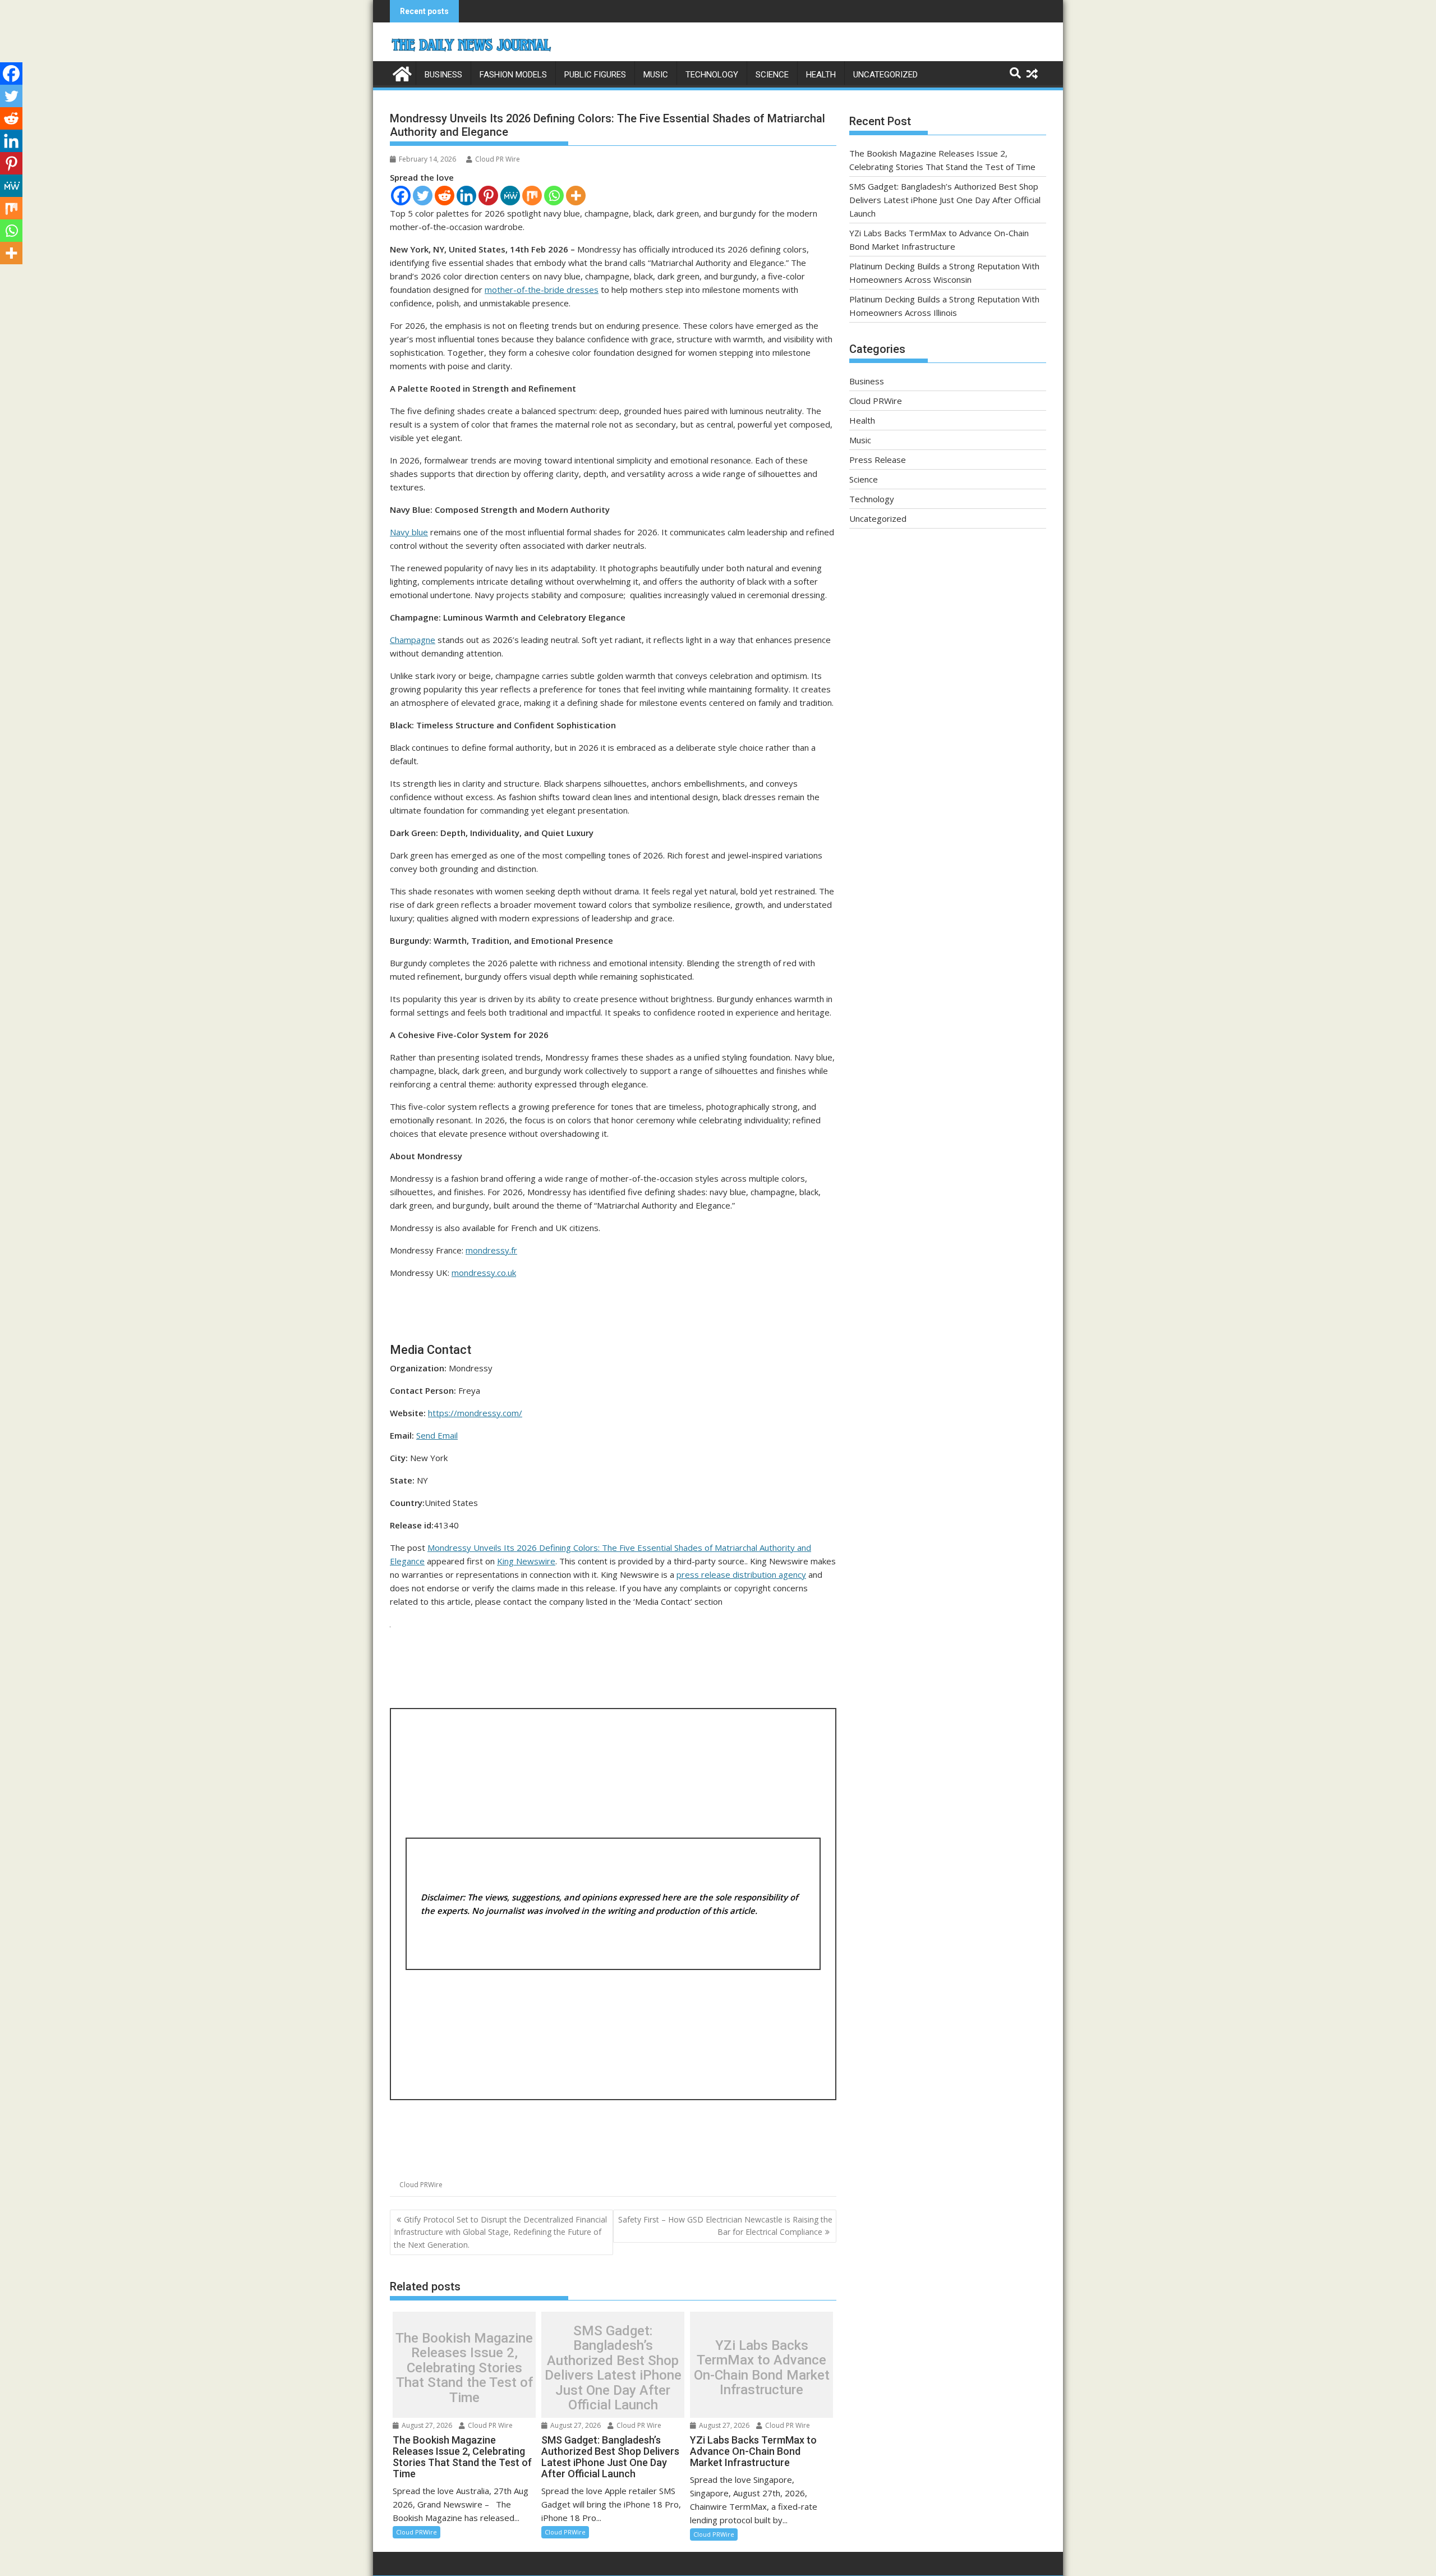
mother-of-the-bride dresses (542, 290)
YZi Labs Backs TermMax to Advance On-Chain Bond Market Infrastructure (762, 2368)
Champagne (413, 640)
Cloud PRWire (421, 2185)
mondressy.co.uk (484, 1273)
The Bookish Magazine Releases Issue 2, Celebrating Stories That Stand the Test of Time (464, 2368)
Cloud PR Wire (498, 159)
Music (656, 75)
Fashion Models (513, 75)
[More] (576, 196)
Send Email (437, 1435)
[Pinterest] (488, 196)
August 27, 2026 (426, 2425)
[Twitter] (423, 196)
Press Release (878, 460)
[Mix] (532, 196)
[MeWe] (510, 196)
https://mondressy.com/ (475, 1413)
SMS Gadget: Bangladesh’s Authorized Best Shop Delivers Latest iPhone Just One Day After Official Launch (613, 2368)
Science (772, 75)
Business (443, 75)
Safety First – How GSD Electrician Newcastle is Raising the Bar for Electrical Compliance (725, 2226)
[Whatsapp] (554, 196)
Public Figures (595, 75)
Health (821, 75)
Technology (712, 75)
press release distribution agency (741, 1574)
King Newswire (526, 1561)
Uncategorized (885, 75)
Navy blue (409, 532)
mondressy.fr (491, 1250)
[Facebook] (401, 196)
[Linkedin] (466, 196)
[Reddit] (445, 196)
